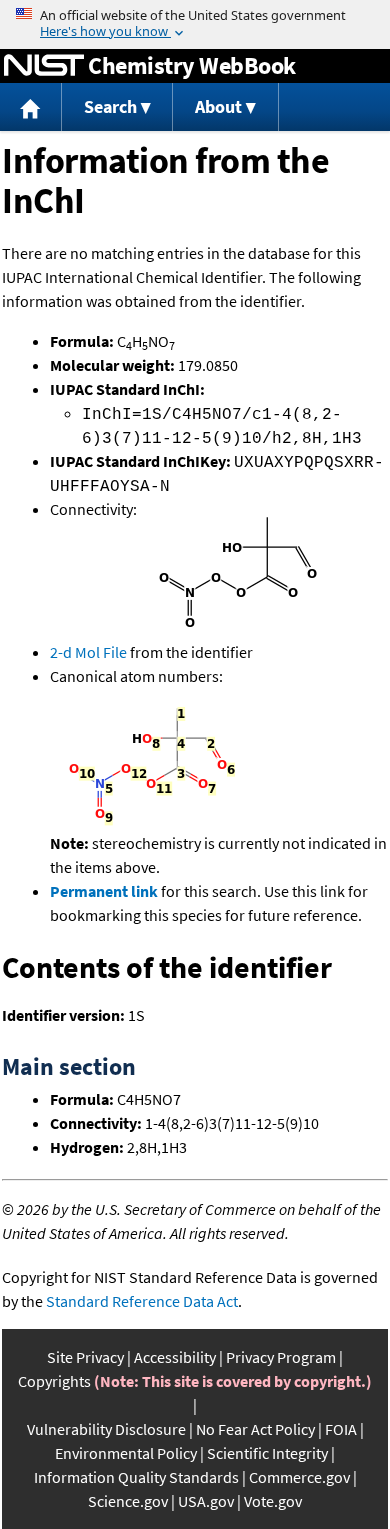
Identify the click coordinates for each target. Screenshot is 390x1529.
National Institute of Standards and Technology (44, 66)
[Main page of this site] (31, 107)
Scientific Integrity (267, 1453)
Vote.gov (273, 1501)
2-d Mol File (88, 652)
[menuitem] (31, 107)
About (218, 106)
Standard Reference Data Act (142, 1301)
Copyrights (54, 1381)
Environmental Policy (126, 1453)
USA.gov (206, 1501)
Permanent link (104, 891)
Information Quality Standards (136, 1477)
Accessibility (175, 1357)
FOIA (341, 1429)
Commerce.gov (299, 1477)
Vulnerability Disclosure (106, 1429)
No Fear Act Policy (255, 1429)
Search (110, 106)
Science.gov (128, 1501)
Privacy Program (281, 1357)
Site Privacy (85, 1357)
